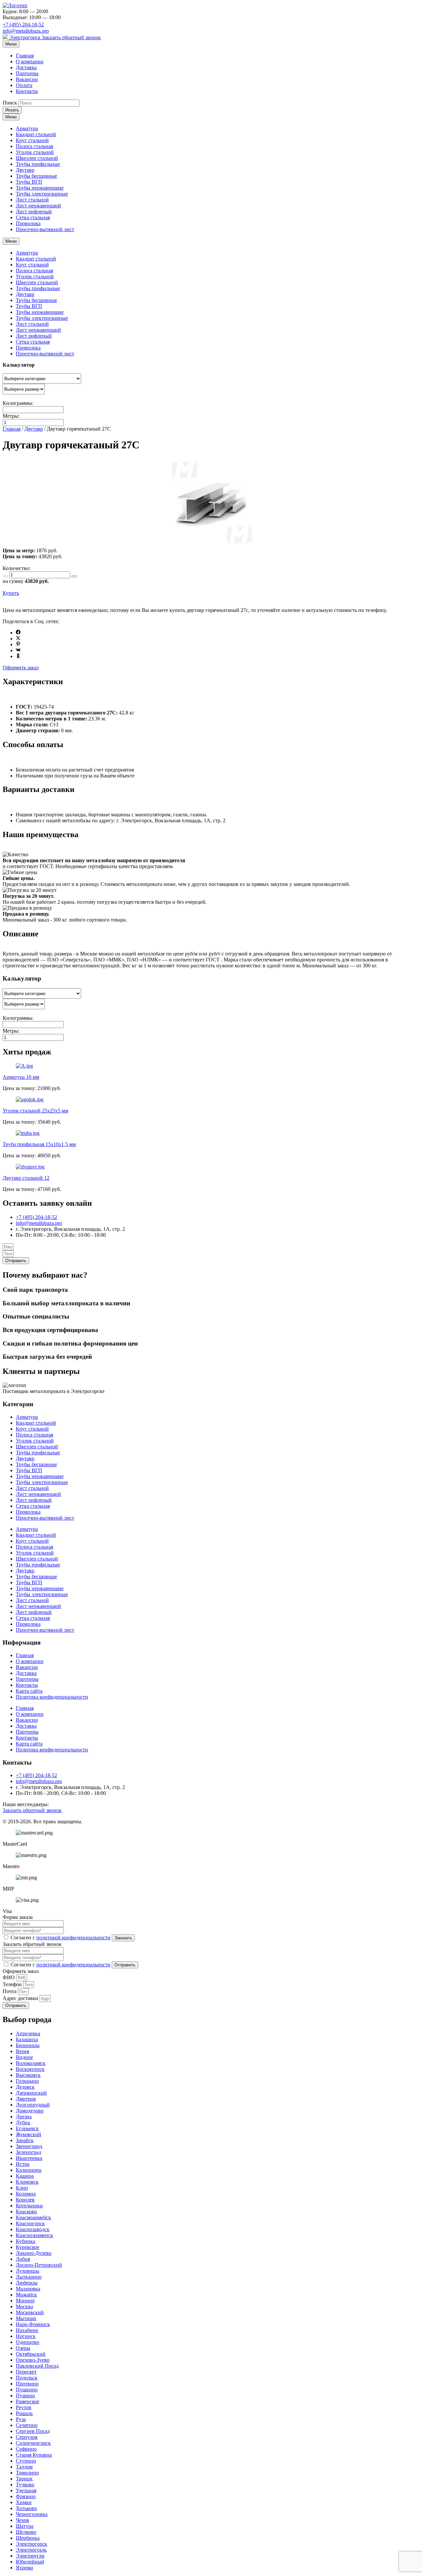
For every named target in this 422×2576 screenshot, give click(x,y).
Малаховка (28, 2289)
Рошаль (24, 2413)
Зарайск (25, 2140)
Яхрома (24, 2568)
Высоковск (28, 2075)
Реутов (24, 2407)
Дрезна (24, 2117)
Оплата (24, 85)
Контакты (27, 91)
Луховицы (28, 2271)
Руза (21, 2419)
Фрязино (26, 2496)
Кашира (25, 2176)
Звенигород (29, 2146)
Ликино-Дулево (34, 2253)
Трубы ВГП (29, 182)
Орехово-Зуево (33, 2360)
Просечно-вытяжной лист (45, 229)
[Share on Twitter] (18, 638)
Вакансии (27, 79)
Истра (23, 2164)
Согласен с (60, 1938)
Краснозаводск (33, 2229)
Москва (24, 2306)
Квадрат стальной (36, 134)
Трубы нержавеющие (40, 188)
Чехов (22, 2520)
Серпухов (27, 2437)
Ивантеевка (29, 2158)
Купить (11, 593)
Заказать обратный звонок (71, 37)
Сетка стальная (33, 217)
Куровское (28, 2247)
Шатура (25, 2526)
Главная (25, 56)
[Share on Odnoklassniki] (18, 656)
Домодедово (30, 2111)
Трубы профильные (38, 164)
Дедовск (25, 2087)
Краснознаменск (34, 2235)
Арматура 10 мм (21, 1077)
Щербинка (28, 2538)
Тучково (25, 2485)
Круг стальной (32, 140)
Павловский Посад (37, 2366)
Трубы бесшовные (36, 176)
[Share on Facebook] (18, 633)
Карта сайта (29, 1691)
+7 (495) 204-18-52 (23, 25)
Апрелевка (28, 2033)
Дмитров (26, 2099)
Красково (26, 2212)
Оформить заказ (21, 667)
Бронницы (28, 2045)
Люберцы (27, 2283)
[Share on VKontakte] (18, 650)
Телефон (13, 1984)
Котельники (29, 2206)
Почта (10, 1991)
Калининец (29, 2170)
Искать (12, 110)
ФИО (9, 1977)
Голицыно (27, 2081)
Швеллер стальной (37, 158)
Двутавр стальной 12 (26, 1178)
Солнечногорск (33, 2443)
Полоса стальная (34, 146)
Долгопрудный (33, 2105)
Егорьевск (27, 2128)
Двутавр (25, 170)
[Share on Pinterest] (18, 644)
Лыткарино (29, 2277)
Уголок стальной (35, 152)
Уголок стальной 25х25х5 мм (35, 1111)
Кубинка (26, 2241)
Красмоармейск (33, 2217)
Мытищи (26, 2318)
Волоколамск (31, 2063)
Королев (25, 2200)
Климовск (27, 2182)
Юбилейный (30, 2562)
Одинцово (28, 2342)
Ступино (26, 2461)
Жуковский (29, 2134)
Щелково (26, 2532)
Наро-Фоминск (33, 2324)
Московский (30, 2312)
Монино (25, 2301)
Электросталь (31, 2550)
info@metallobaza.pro (26, 31)
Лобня (23, 2259)
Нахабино (27, 2330)
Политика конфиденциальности (52, 1697)
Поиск (10, 103)
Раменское (28, 2401)
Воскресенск (30, 2069)
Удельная (26, 2490)
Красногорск (30, 2223)
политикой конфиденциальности (73, 1938)
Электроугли (30, 2556)
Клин (22, 2188)
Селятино (27, 2425)
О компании (30, 61)
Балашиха (27, 2039)
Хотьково (26, 2508)
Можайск (26, 2295)
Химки (24, 2502)
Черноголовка (32, 2514)
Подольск (27, 2378)
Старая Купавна (34, 2455)
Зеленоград (29, 2152)
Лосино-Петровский (39, 2265)
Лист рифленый (34, 212)
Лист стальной (32, 200)
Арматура (27, 128)
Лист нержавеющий (38, 206)
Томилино (27, 2473)
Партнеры (27, 73)
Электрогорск (25, 37)
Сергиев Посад (33, 2431)
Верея (22, 2051)
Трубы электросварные (42, 194)
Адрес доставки (21, 1998)
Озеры (23, 2348)
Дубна (23, 2122)
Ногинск (26, 2336)
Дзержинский (31, 2093)
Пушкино (27, 2390)
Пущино (25, 2395)
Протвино (27, 2384)
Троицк (24, 2479)
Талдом (24, 2467)
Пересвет (26, 2372)
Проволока (28, 223)
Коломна (26, 2194)
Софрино (26, 2449)
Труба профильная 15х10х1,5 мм (39, 1144)
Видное (24, 2057)
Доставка (26, 67)
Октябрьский (31, 2354)
